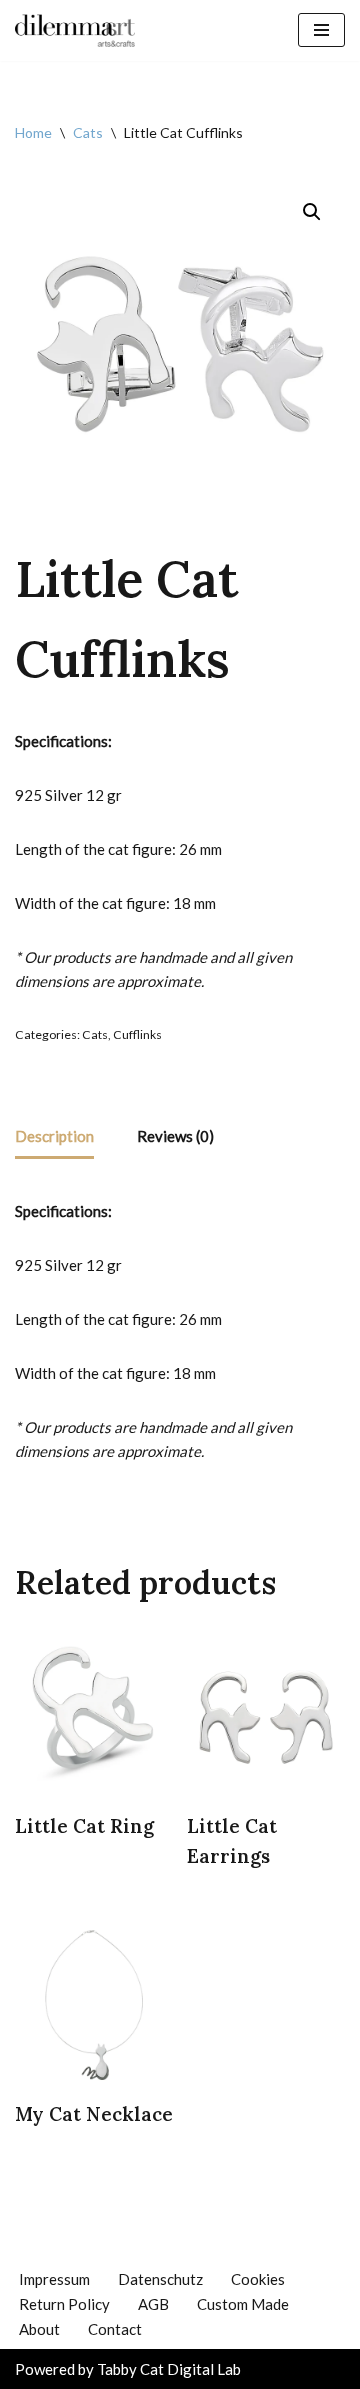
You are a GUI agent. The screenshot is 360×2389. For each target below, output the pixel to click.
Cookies (258, 2279)
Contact (115, 2329)
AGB (153, 2304)
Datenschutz (160, 2279)
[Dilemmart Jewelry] (75, 30)
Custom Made (243, 2304)
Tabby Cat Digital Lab (169, 2369)
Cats (88, 132)
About (39, 2329)
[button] (312, 212)
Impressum (54, 2279)
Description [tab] (54, 1136)
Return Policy (64, 2304)
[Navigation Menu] (321, 30)
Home (33, 132)
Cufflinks (137, 1034)
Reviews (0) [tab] (175, 1136)
